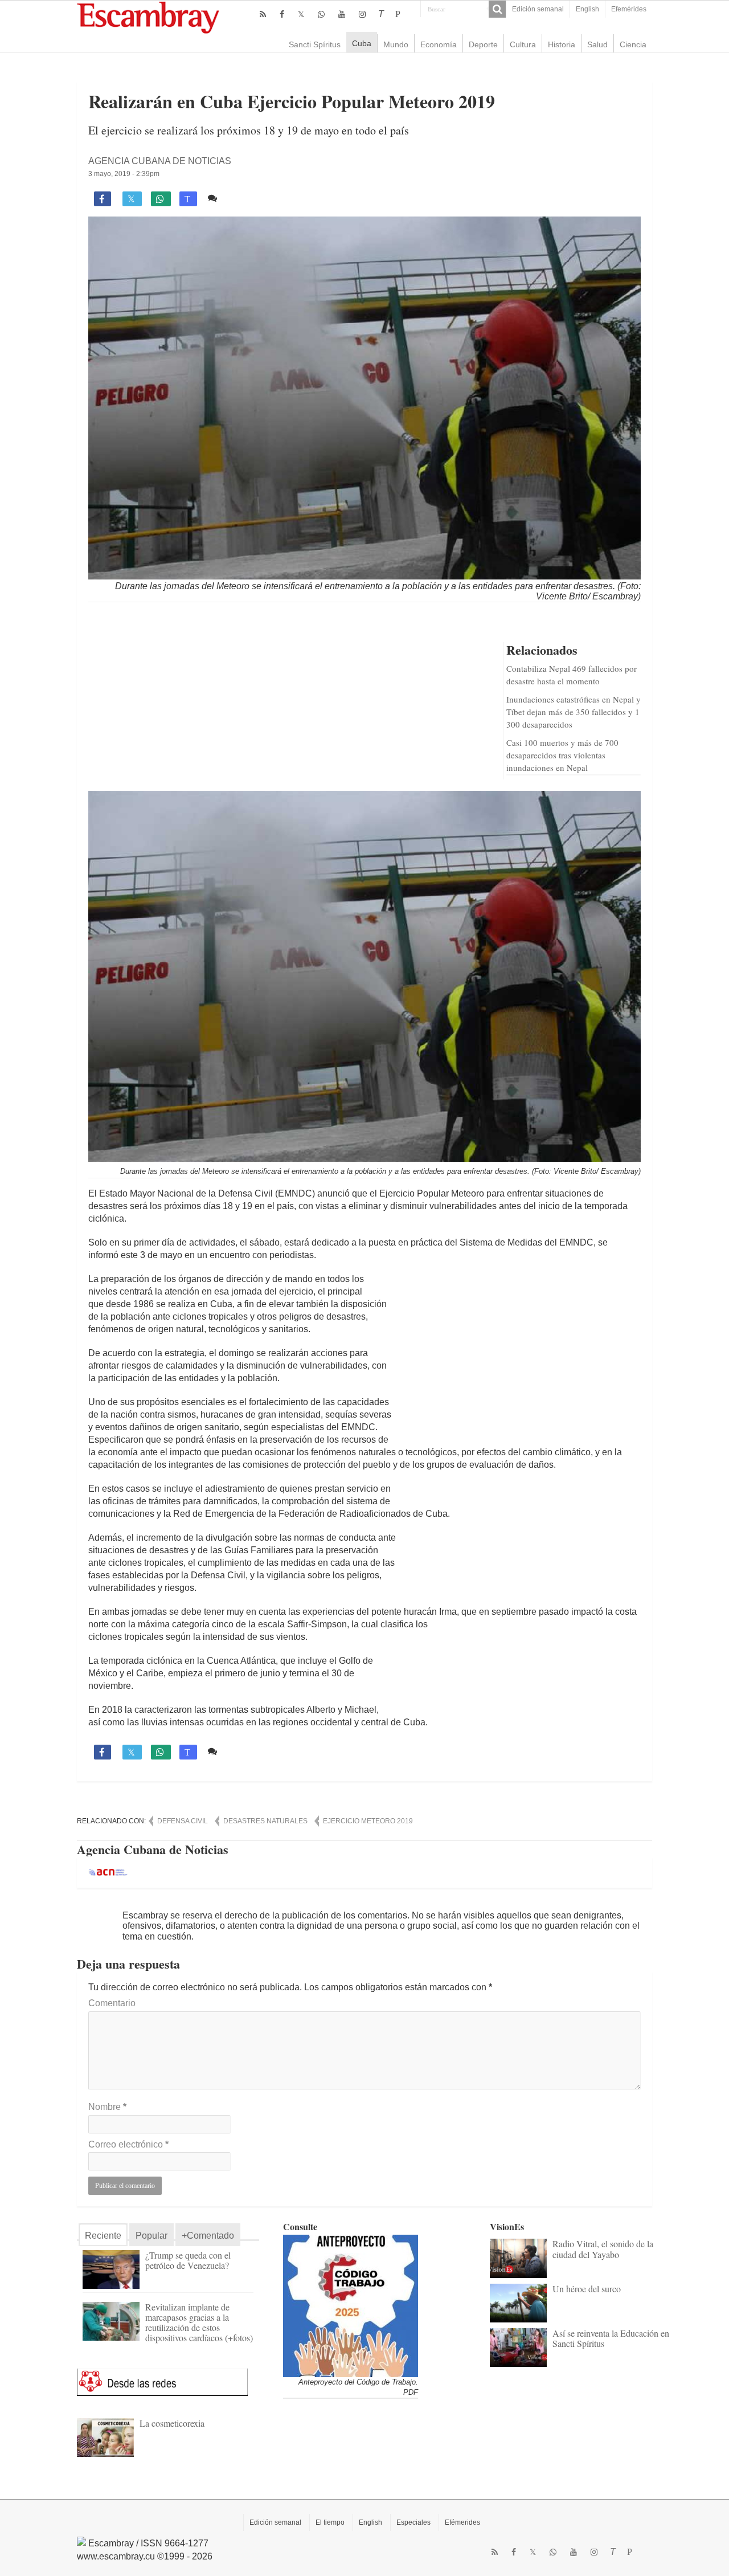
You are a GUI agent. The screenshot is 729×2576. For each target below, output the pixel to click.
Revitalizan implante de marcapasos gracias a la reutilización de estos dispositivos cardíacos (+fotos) (199, 2322)
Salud (597, 44)
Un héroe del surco (587, 2289)
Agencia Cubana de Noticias (160, 161)
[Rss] (263, 14)
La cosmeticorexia (172, 2423)
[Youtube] (342, 14)
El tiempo (330, 2522)
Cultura (523, 44)
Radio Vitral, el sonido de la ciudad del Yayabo (603, 2249)
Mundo (396, 44)
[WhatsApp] (321, 14)
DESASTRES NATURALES (265, 1821)
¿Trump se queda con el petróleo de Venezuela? (188, 2260)
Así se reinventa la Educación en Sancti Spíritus (611, 2338)
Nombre (107, 2107)
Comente (241, 198)
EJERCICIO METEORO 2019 (368, 1821)
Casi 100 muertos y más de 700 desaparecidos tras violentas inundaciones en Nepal (562, 755)
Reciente (103, 2236)
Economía (439, 44)
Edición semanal (538, 9)
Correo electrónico (128, 2144)
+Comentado (208, 2236)
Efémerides (462, 2522)
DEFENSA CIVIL (183, 1821)
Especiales (413, 2522)
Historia (562, 44)
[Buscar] (497, 9)
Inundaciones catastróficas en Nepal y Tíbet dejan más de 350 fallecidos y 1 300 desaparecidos (574, 712)
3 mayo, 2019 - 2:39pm (124, 174)
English (587, 9)
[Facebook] (282, 14)
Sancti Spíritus (315, 44)
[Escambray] (148, 17)
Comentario (112, 2003)
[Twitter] (301, 14)
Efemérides (629, 9)
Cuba (362, 43)
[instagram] (362, 14)
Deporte (483, 44)
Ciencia (633, 44)
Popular (151, 2236)
